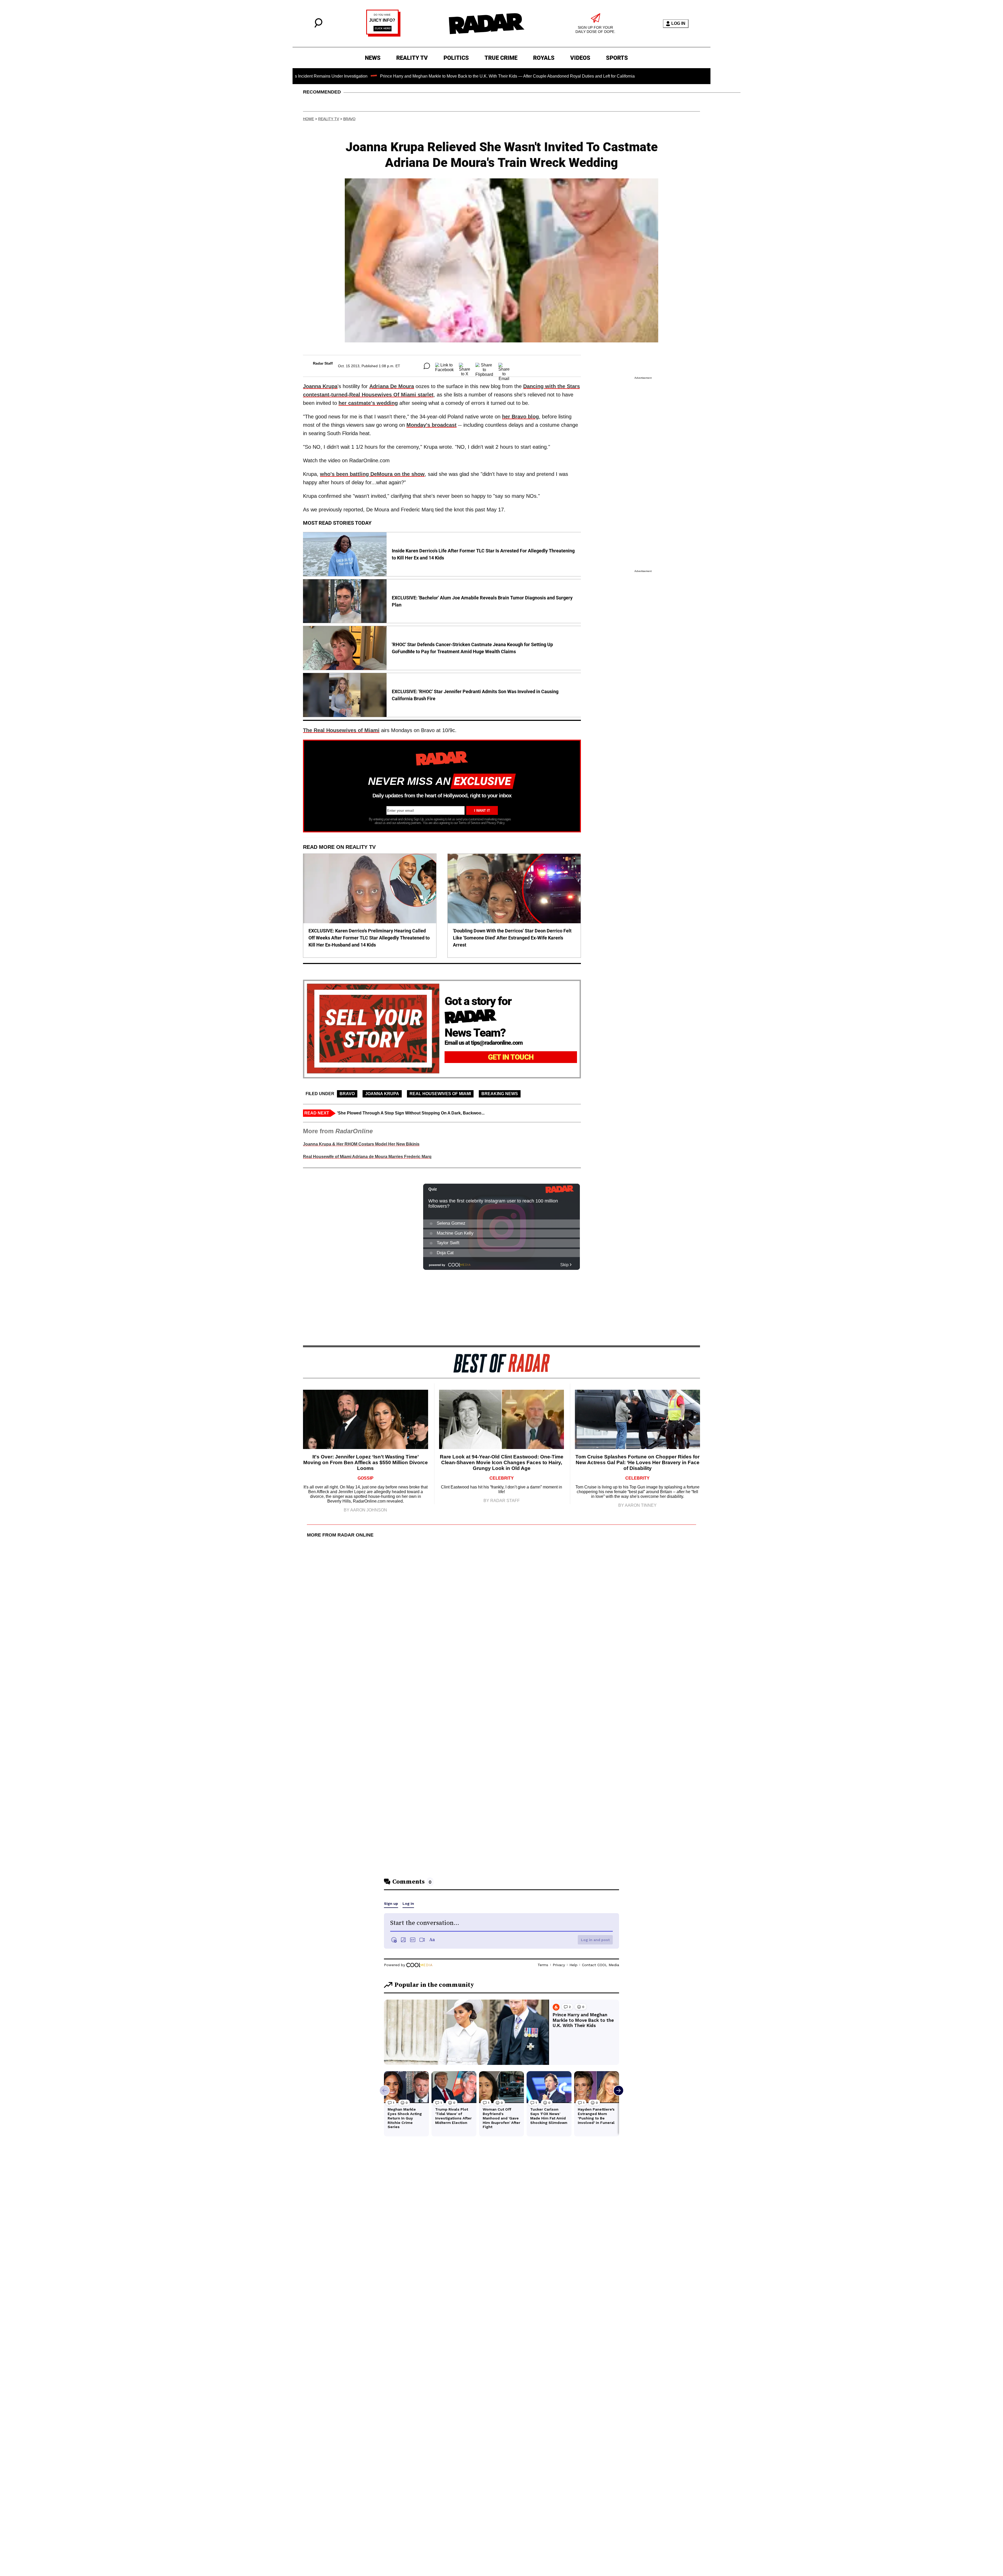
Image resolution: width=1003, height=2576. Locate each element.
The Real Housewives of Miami (341, 730)
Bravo (349, 119)
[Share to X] (465, 366)
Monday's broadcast (431, 425)
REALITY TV (412, 58)
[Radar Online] (486, 24)
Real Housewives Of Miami (440, 1094)
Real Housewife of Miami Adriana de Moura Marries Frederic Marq (367, 1157)
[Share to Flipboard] (484, 366)
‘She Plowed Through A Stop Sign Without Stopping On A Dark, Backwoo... (411, 1113)
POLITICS (456, 58)
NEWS (373, 58)
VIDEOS (580, 58)
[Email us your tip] (383, 35)
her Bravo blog (520, 417)
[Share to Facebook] (444, 366)
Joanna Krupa (320, 386)
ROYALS (544, 58)
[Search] (318, 26)
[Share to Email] (504, 366)
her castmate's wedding (368, 403)
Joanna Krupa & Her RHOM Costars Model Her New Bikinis (361, 1144)
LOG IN (678, 23)
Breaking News (500, 1094)
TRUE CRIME (501, 58)
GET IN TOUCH (511, 1057)
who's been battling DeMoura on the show (372, 474)
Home (308, 119)
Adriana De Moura (392, 386)
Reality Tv (329, 119)
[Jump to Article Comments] (427, 366)
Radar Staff (323, 363)
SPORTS (617, 58)
